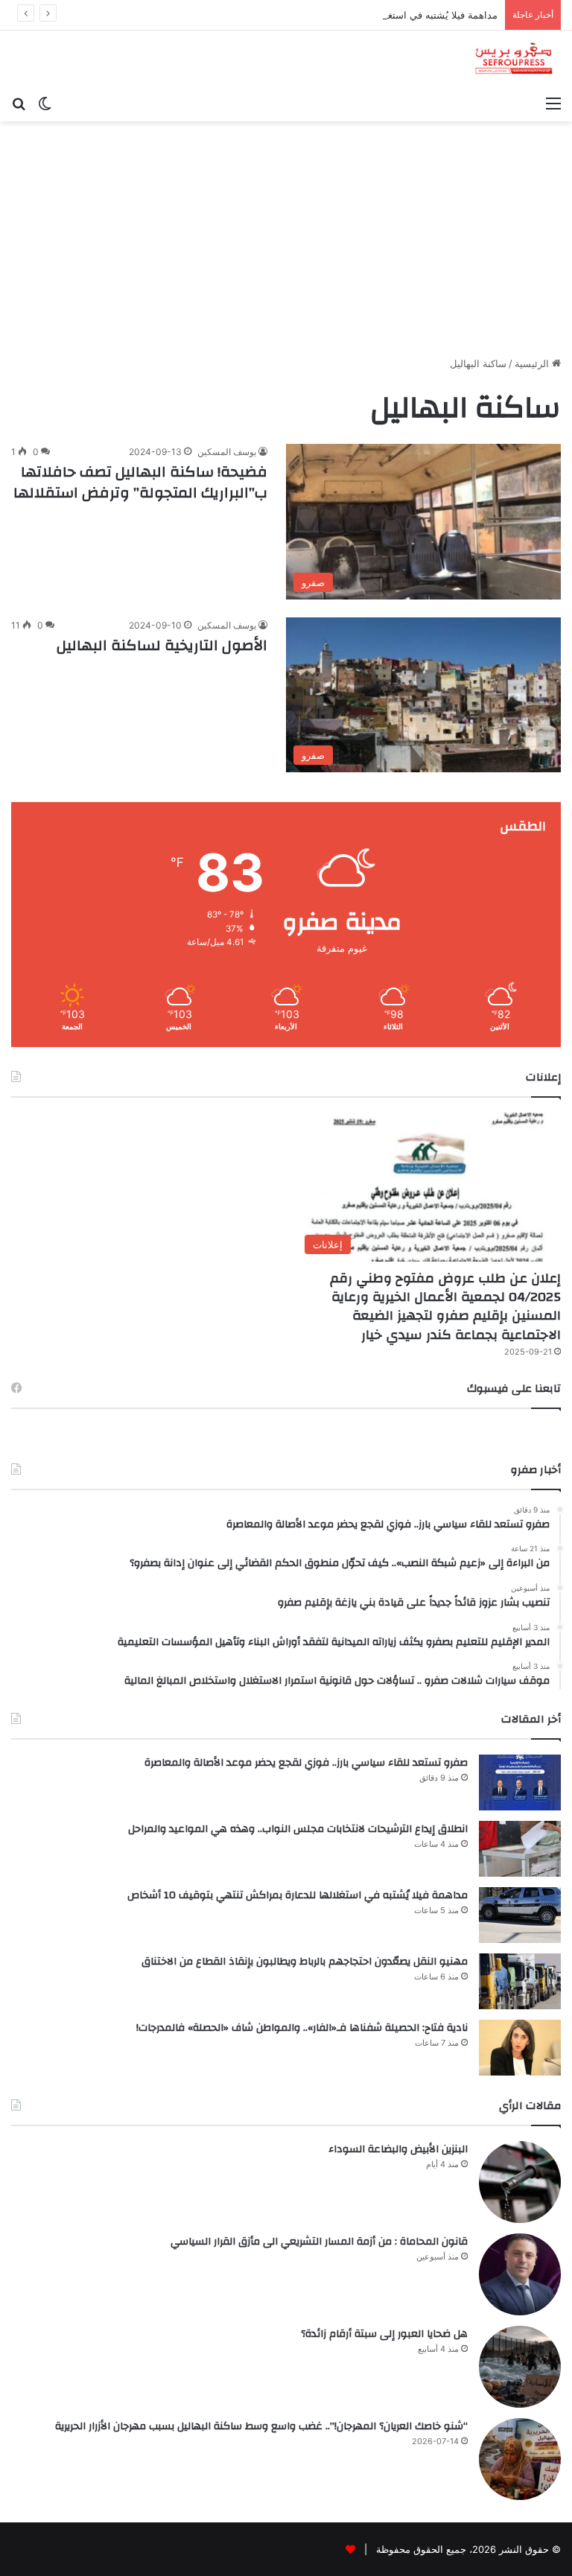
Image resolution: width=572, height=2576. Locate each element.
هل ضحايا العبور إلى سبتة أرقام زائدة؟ (384, 2334)
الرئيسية (533, 363)
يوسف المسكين (227, 452)
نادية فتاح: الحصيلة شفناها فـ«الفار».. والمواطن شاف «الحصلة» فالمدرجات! (302, 2028)
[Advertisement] (286, 233)
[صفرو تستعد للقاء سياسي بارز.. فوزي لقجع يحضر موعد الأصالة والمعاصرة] (520, 1782)
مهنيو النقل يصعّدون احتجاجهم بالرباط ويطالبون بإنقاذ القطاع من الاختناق (305, 1962)
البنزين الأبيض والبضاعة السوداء (398, 2149)
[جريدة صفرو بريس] (514, 59)
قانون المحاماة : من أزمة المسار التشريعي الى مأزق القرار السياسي (319, 2242)
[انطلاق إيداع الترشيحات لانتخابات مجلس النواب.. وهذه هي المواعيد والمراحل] (520, 1849)
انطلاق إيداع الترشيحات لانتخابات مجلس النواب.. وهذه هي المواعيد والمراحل (298, 1829)
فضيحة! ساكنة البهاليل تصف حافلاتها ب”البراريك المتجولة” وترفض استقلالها (140, 482)
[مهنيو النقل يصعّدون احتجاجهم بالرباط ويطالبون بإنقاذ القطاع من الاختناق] (520, 1981)
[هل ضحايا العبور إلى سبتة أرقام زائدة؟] (520, 2367)
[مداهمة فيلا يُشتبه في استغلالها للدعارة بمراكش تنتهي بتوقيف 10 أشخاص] (520, 1915)
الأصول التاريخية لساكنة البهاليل (162, 645)
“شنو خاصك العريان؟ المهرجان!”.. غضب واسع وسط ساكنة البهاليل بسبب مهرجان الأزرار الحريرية (261, 2426)
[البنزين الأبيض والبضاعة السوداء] (520, 2182)
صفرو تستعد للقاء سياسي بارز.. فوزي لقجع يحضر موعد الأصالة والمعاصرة (306, 1763)
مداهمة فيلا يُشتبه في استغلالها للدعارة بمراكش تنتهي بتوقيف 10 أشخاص (347, 15)
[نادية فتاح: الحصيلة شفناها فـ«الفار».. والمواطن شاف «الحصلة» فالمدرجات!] (520, 2048)
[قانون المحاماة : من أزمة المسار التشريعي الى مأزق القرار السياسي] (520, 2274)
